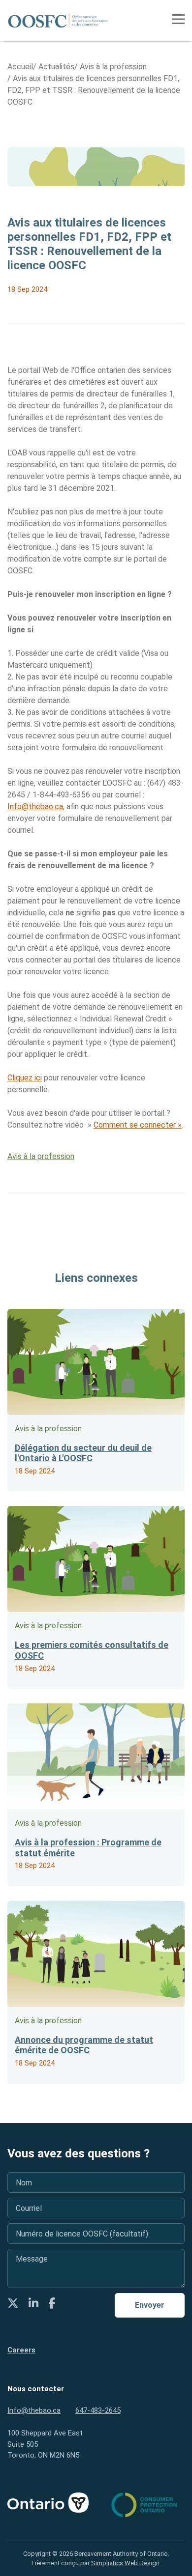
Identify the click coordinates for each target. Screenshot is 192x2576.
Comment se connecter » (138, 1125)
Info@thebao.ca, (36, 807)
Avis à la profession (41, 1156)
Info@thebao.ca (34, 2410)
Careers (21, 2350)
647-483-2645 (98, 2410)
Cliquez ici (25, 1078)
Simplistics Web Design (125, 2563)
